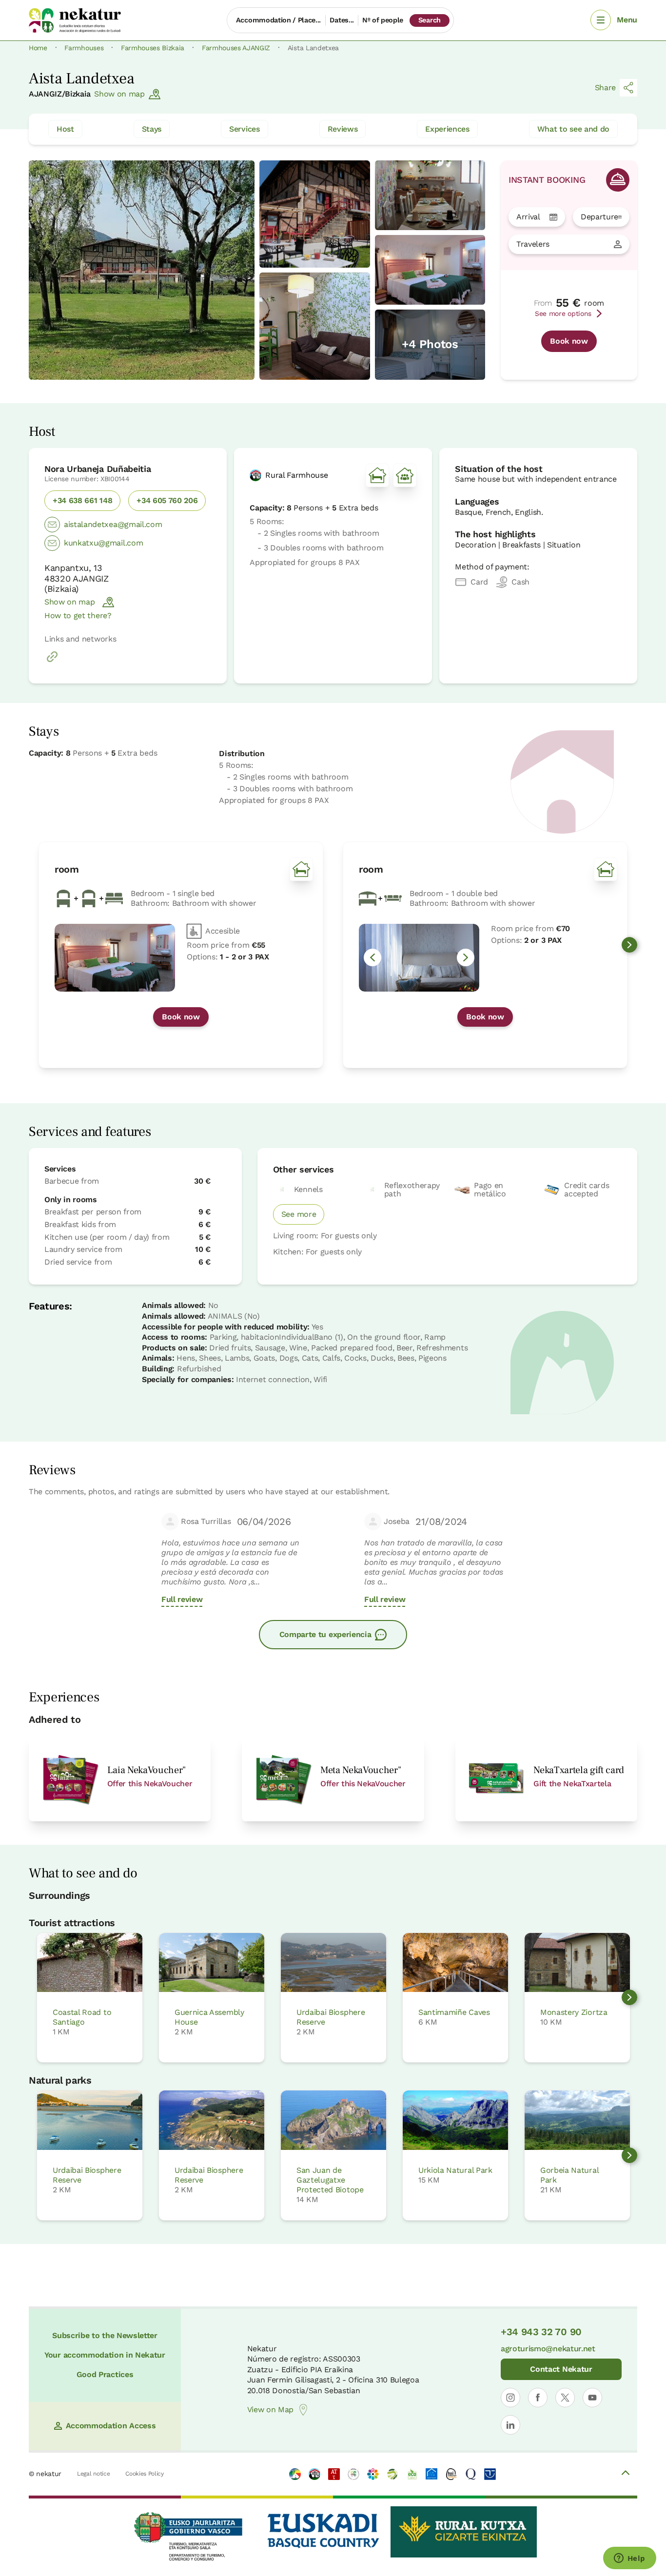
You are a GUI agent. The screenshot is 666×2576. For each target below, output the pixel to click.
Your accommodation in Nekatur (105, 2355)
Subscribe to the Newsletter (105, 2335)
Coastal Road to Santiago (82, 2017)
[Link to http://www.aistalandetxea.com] (52, 662)
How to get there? (78, 615)
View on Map (270, 2410)
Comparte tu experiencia (325, 1634)
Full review (182, 1599)
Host (65, 129)
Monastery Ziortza (574, 2012)
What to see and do (573, 129)
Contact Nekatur (561, 2369)
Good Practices (105, 2374)
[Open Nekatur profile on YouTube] (592, 2398)
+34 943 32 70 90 (541, 2332)
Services (244, 129)
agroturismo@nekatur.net (548, 2349)
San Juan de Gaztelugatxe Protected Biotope (330, 2180)
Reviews (343, 129)
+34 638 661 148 (82, 500)
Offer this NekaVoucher (150, 1784)
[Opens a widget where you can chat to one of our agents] (629, 2559)
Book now (569, 341)
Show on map (119, 94)
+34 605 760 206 (167, 500)
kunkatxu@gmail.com (103, 543)
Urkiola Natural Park (455, 2170)
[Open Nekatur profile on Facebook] (538, 2398)
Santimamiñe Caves (454, 2012)
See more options (563, 313)
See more (299, 1214)
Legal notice (93, 2474)
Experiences (447, 129)
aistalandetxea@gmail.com (113, 524)
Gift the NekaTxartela (572, 1784)
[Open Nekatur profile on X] (565, 2398)
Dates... (342, 20)
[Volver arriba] (626, 2474)
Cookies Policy (145, 2474)
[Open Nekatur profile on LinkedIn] (510, 2425)
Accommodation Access (111, 2426)
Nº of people (383, 20)
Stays (152, 129)
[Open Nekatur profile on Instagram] (510, 2398)
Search (430, 20)
